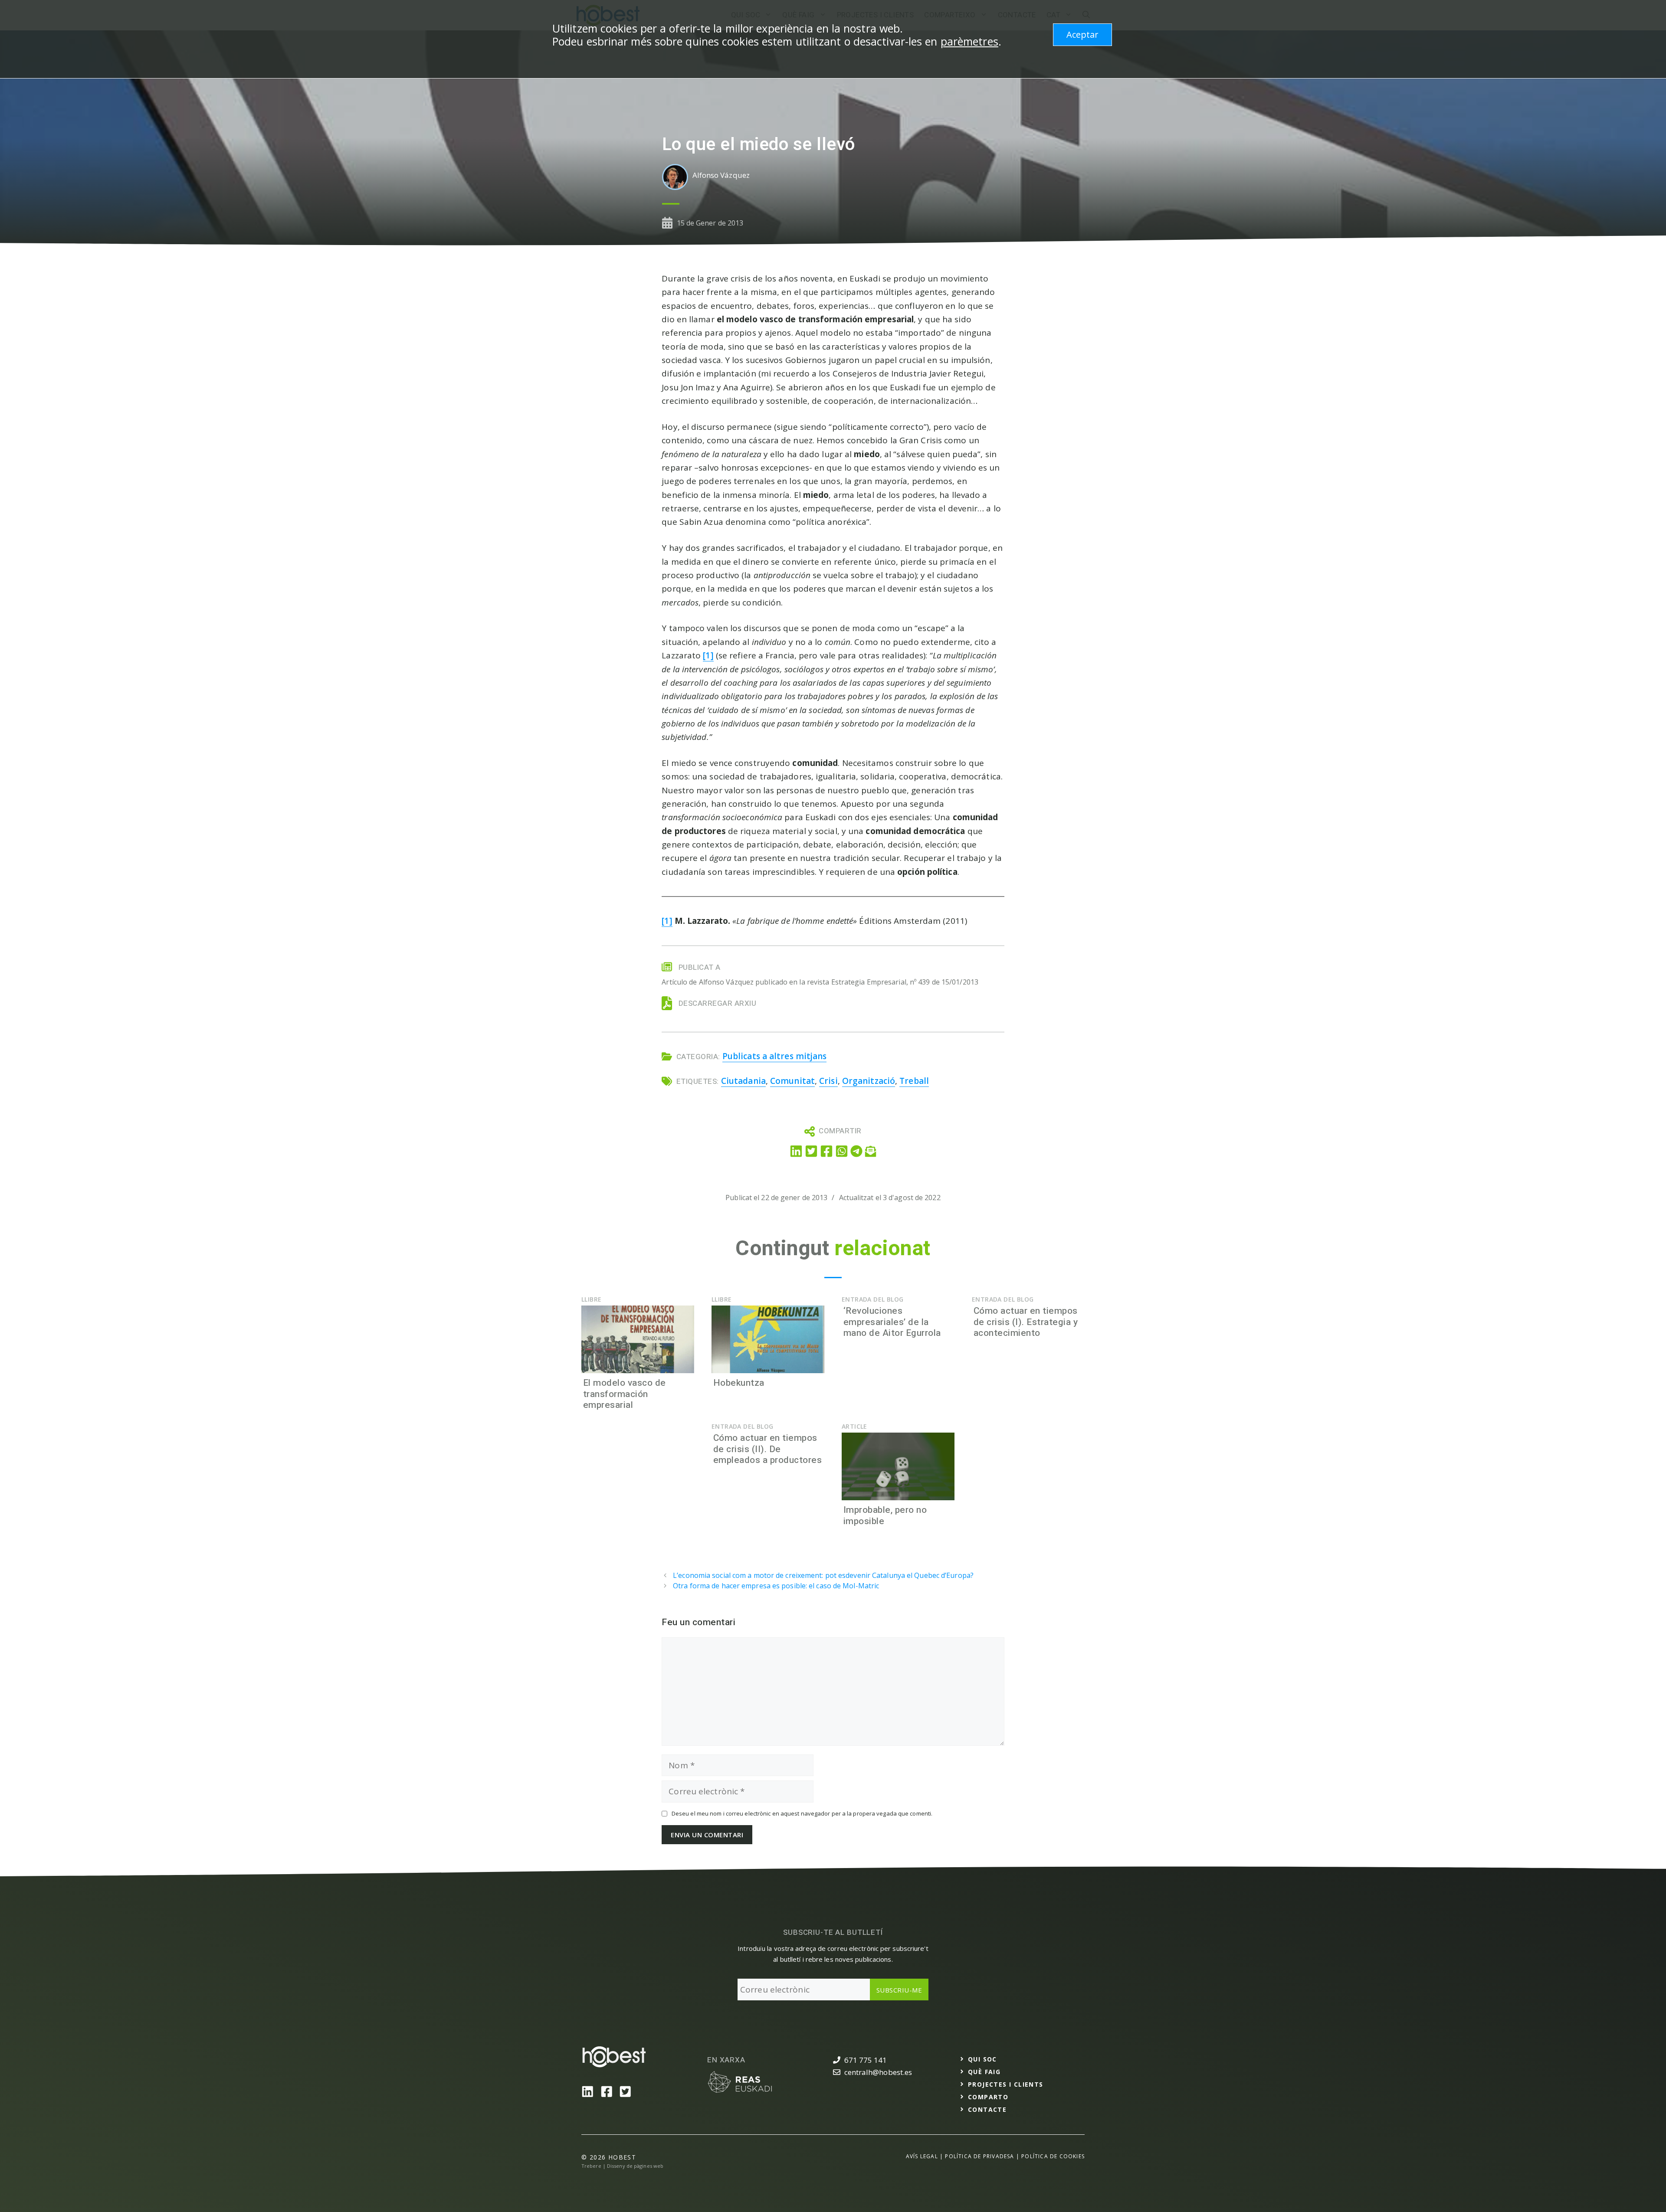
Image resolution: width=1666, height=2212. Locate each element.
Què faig (984, 2072)
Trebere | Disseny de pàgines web (622, 2166)
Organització (869, 1081)
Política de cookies (1053, 2156)
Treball (914, 1081)
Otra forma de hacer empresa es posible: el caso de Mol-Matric (776, 1586)
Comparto (988, 2097)
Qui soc (982, 2059)
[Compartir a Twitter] (811, 1151)
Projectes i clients (1006, 2084)
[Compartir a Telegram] (856, 1150)
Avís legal (922, 2156)
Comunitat (792, 1081)
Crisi (828, 1081)
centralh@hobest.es (878, 2072)
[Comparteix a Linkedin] (796, 1151)
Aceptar (1082, 34)
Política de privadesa (979, 2156)
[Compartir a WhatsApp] (842, 1151)
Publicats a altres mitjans (775, 1056)
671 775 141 (866, 2060)
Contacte (987, 2109)
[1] (708, 655)
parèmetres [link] (969, 41)
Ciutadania (743, 1081)
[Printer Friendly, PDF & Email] (871, 1150)
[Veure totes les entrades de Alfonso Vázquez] (677, 177)
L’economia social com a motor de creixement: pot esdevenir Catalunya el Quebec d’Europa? (823, 1575)
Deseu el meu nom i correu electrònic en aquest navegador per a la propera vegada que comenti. (802, 1814)
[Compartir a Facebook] (826, 1151)
